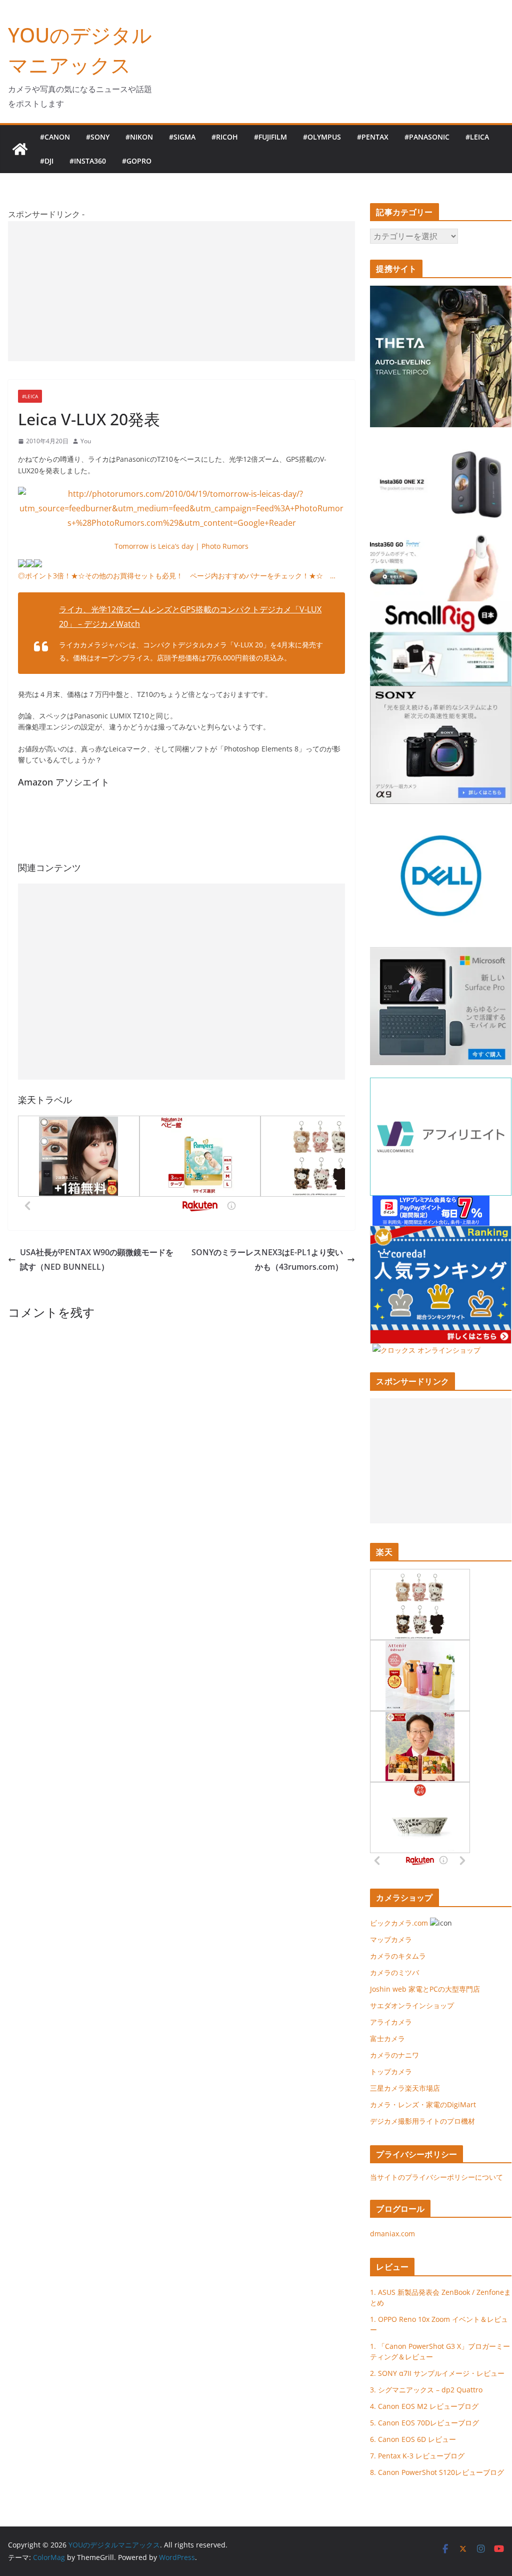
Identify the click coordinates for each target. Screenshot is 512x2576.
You (86, 441)
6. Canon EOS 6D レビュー (413, 2439)
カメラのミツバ (394, 1972)
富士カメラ (387, 2038)
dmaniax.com (392, 2234)
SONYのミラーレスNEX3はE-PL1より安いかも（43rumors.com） (267, 1259)
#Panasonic (427, 137)
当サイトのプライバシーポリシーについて (436, 2177)
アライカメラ (391, 2022)
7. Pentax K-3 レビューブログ (417, 2456)
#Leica (477, 137)
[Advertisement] (181, 291)
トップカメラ (394, 2071)
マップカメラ (391, 1939)
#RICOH (225, 137)
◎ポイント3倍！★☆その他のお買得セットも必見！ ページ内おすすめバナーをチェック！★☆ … (177, 576)
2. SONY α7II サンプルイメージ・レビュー (437, 2373)
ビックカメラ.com (399, 1923)
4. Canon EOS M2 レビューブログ (424, 2406)
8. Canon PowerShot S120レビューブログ (437, 2472)
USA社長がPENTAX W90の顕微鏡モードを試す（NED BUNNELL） (97, 1259)
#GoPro (137, 161)
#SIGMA (182, 137)
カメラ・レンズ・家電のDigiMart (423, 2104)
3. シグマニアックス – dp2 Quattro (426, 2390)
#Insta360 (88, 161)
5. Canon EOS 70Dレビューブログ (424, 2423)
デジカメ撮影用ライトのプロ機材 (422, 2121)
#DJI (47, 161)
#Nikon (139, 137)
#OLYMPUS (322, 137)
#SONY (98, 137)
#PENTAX (373, 137)
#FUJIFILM (270, 137)
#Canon (55, 137)
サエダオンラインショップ (412, 2005)
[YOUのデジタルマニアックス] (20, 149)
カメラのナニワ (394, 2055)
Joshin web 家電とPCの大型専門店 (425, 1989)
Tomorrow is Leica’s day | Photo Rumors (181, 546)
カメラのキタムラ (398, 1956)
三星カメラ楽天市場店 (405, 2088)
